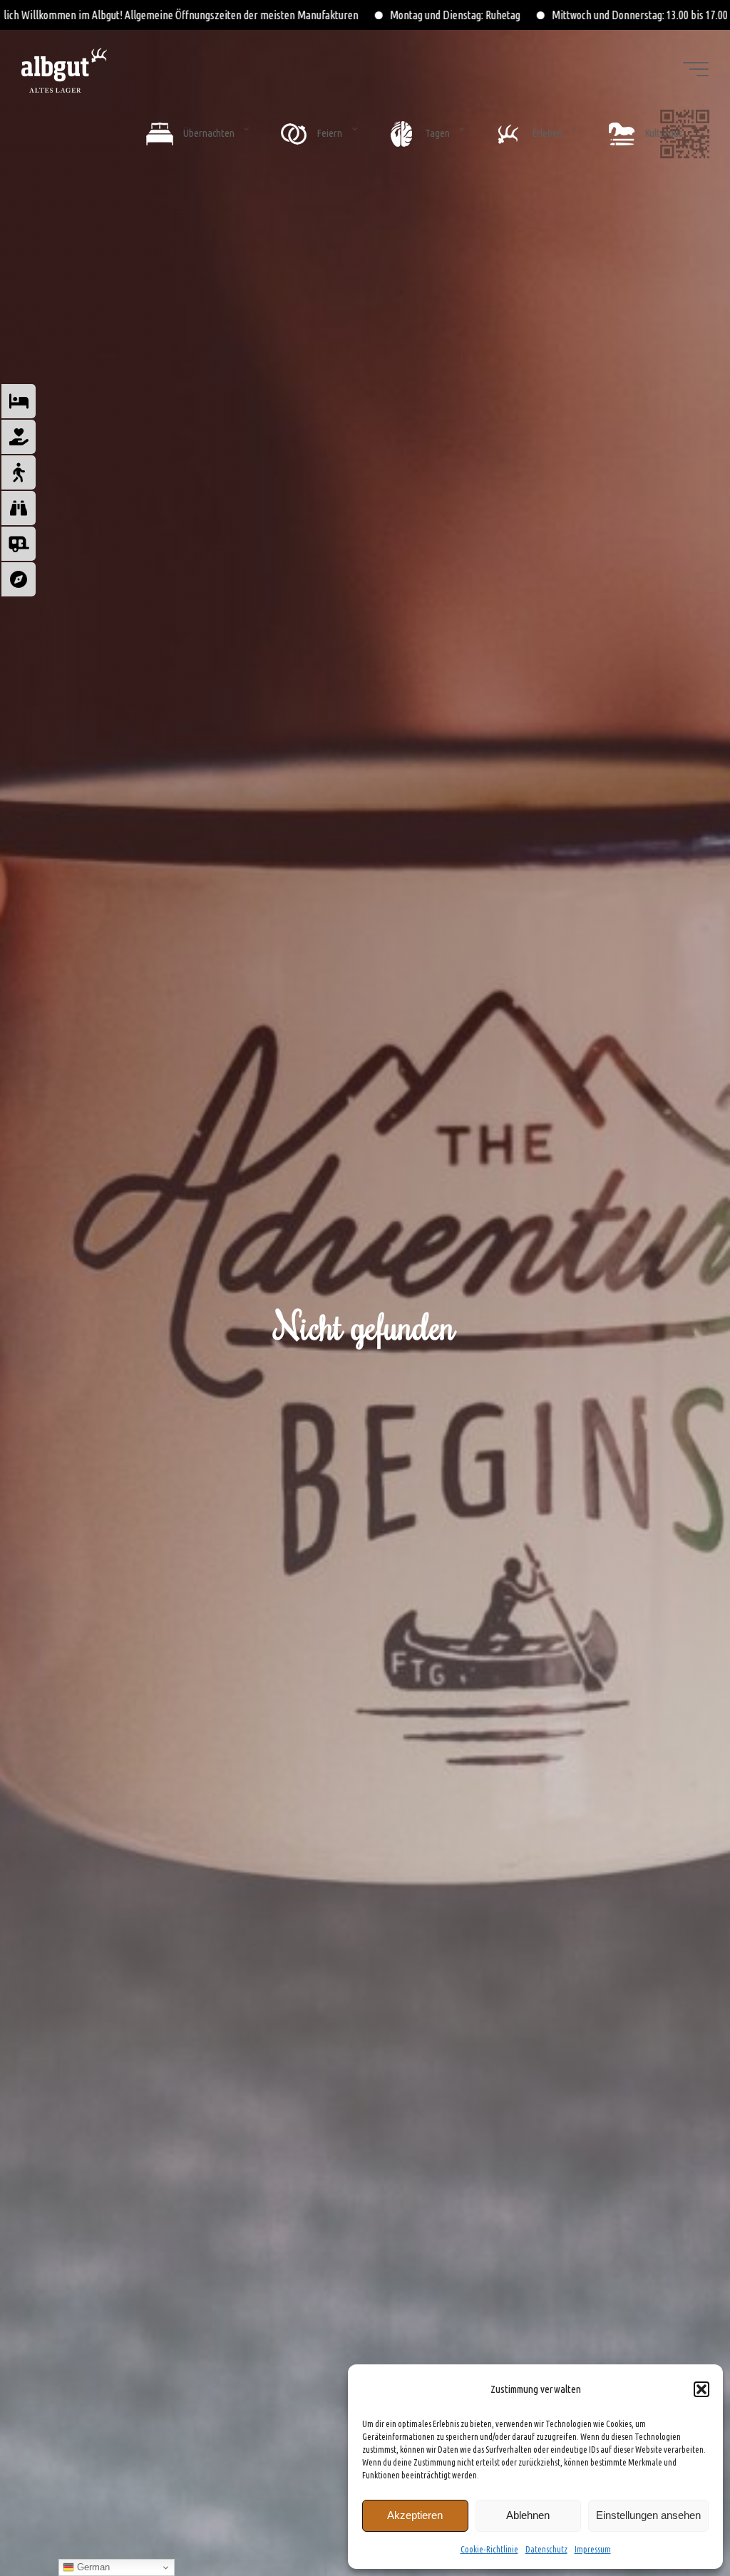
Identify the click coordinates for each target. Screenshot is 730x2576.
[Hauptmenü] (696, 69)
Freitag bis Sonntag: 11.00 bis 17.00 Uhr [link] (644, 15)
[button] (701, 2389)
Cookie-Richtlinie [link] (489, 2549)
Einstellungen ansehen (648, 2515)
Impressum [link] (593, 2549)
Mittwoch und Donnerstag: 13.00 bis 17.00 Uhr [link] (432, 15)
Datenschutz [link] (546, 2549)
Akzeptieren (415, 2515)
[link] (389, 2388)
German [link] (92, 2567)
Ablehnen (528, 2515)
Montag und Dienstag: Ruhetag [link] (238, 15)
